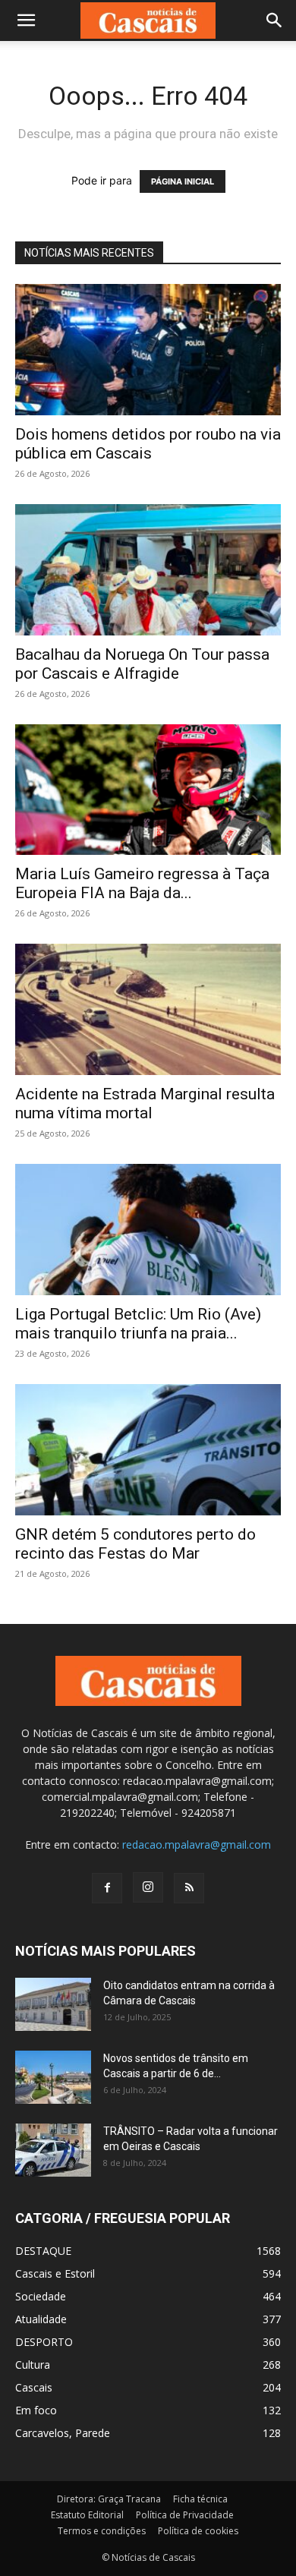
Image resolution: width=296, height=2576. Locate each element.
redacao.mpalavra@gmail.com (197, 1845)
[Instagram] (148, 1887)
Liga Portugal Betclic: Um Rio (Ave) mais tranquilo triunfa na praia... (138, 1324)
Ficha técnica (200, 2499)
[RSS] (189, 1888)
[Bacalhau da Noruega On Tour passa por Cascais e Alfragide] (148, 570)
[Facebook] (107, 1888)
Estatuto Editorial (87, 2515)
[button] (26, 20)
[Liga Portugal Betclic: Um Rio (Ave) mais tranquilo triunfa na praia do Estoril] (148, 1230)
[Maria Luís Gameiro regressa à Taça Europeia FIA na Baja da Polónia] (148, 790)
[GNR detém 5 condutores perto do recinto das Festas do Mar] (148, 1450)
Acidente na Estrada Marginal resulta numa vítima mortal (145, 1104)
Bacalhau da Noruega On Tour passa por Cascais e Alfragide (142, 664)
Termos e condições (102, 2531)
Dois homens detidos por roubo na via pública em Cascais (148, 444)
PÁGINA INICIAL (183, 181)
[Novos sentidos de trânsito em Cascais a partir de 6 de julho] (53, 2077)
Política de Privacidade (185, 2515)
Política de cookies (198, 2531)
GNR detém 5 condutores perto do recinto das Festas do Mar (135, 1544)
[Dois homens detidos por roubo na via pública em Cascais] (148, 350)
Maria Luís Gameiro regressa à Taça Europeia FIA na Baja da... (142, 883)
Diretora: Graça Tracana (109, 2499)
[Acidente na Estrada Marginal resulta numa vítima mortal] (148, 1009)
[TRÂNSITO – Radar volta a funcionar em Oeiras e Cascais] (53, 2150)
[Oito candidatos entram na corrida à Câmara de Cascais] (53, 2004)
